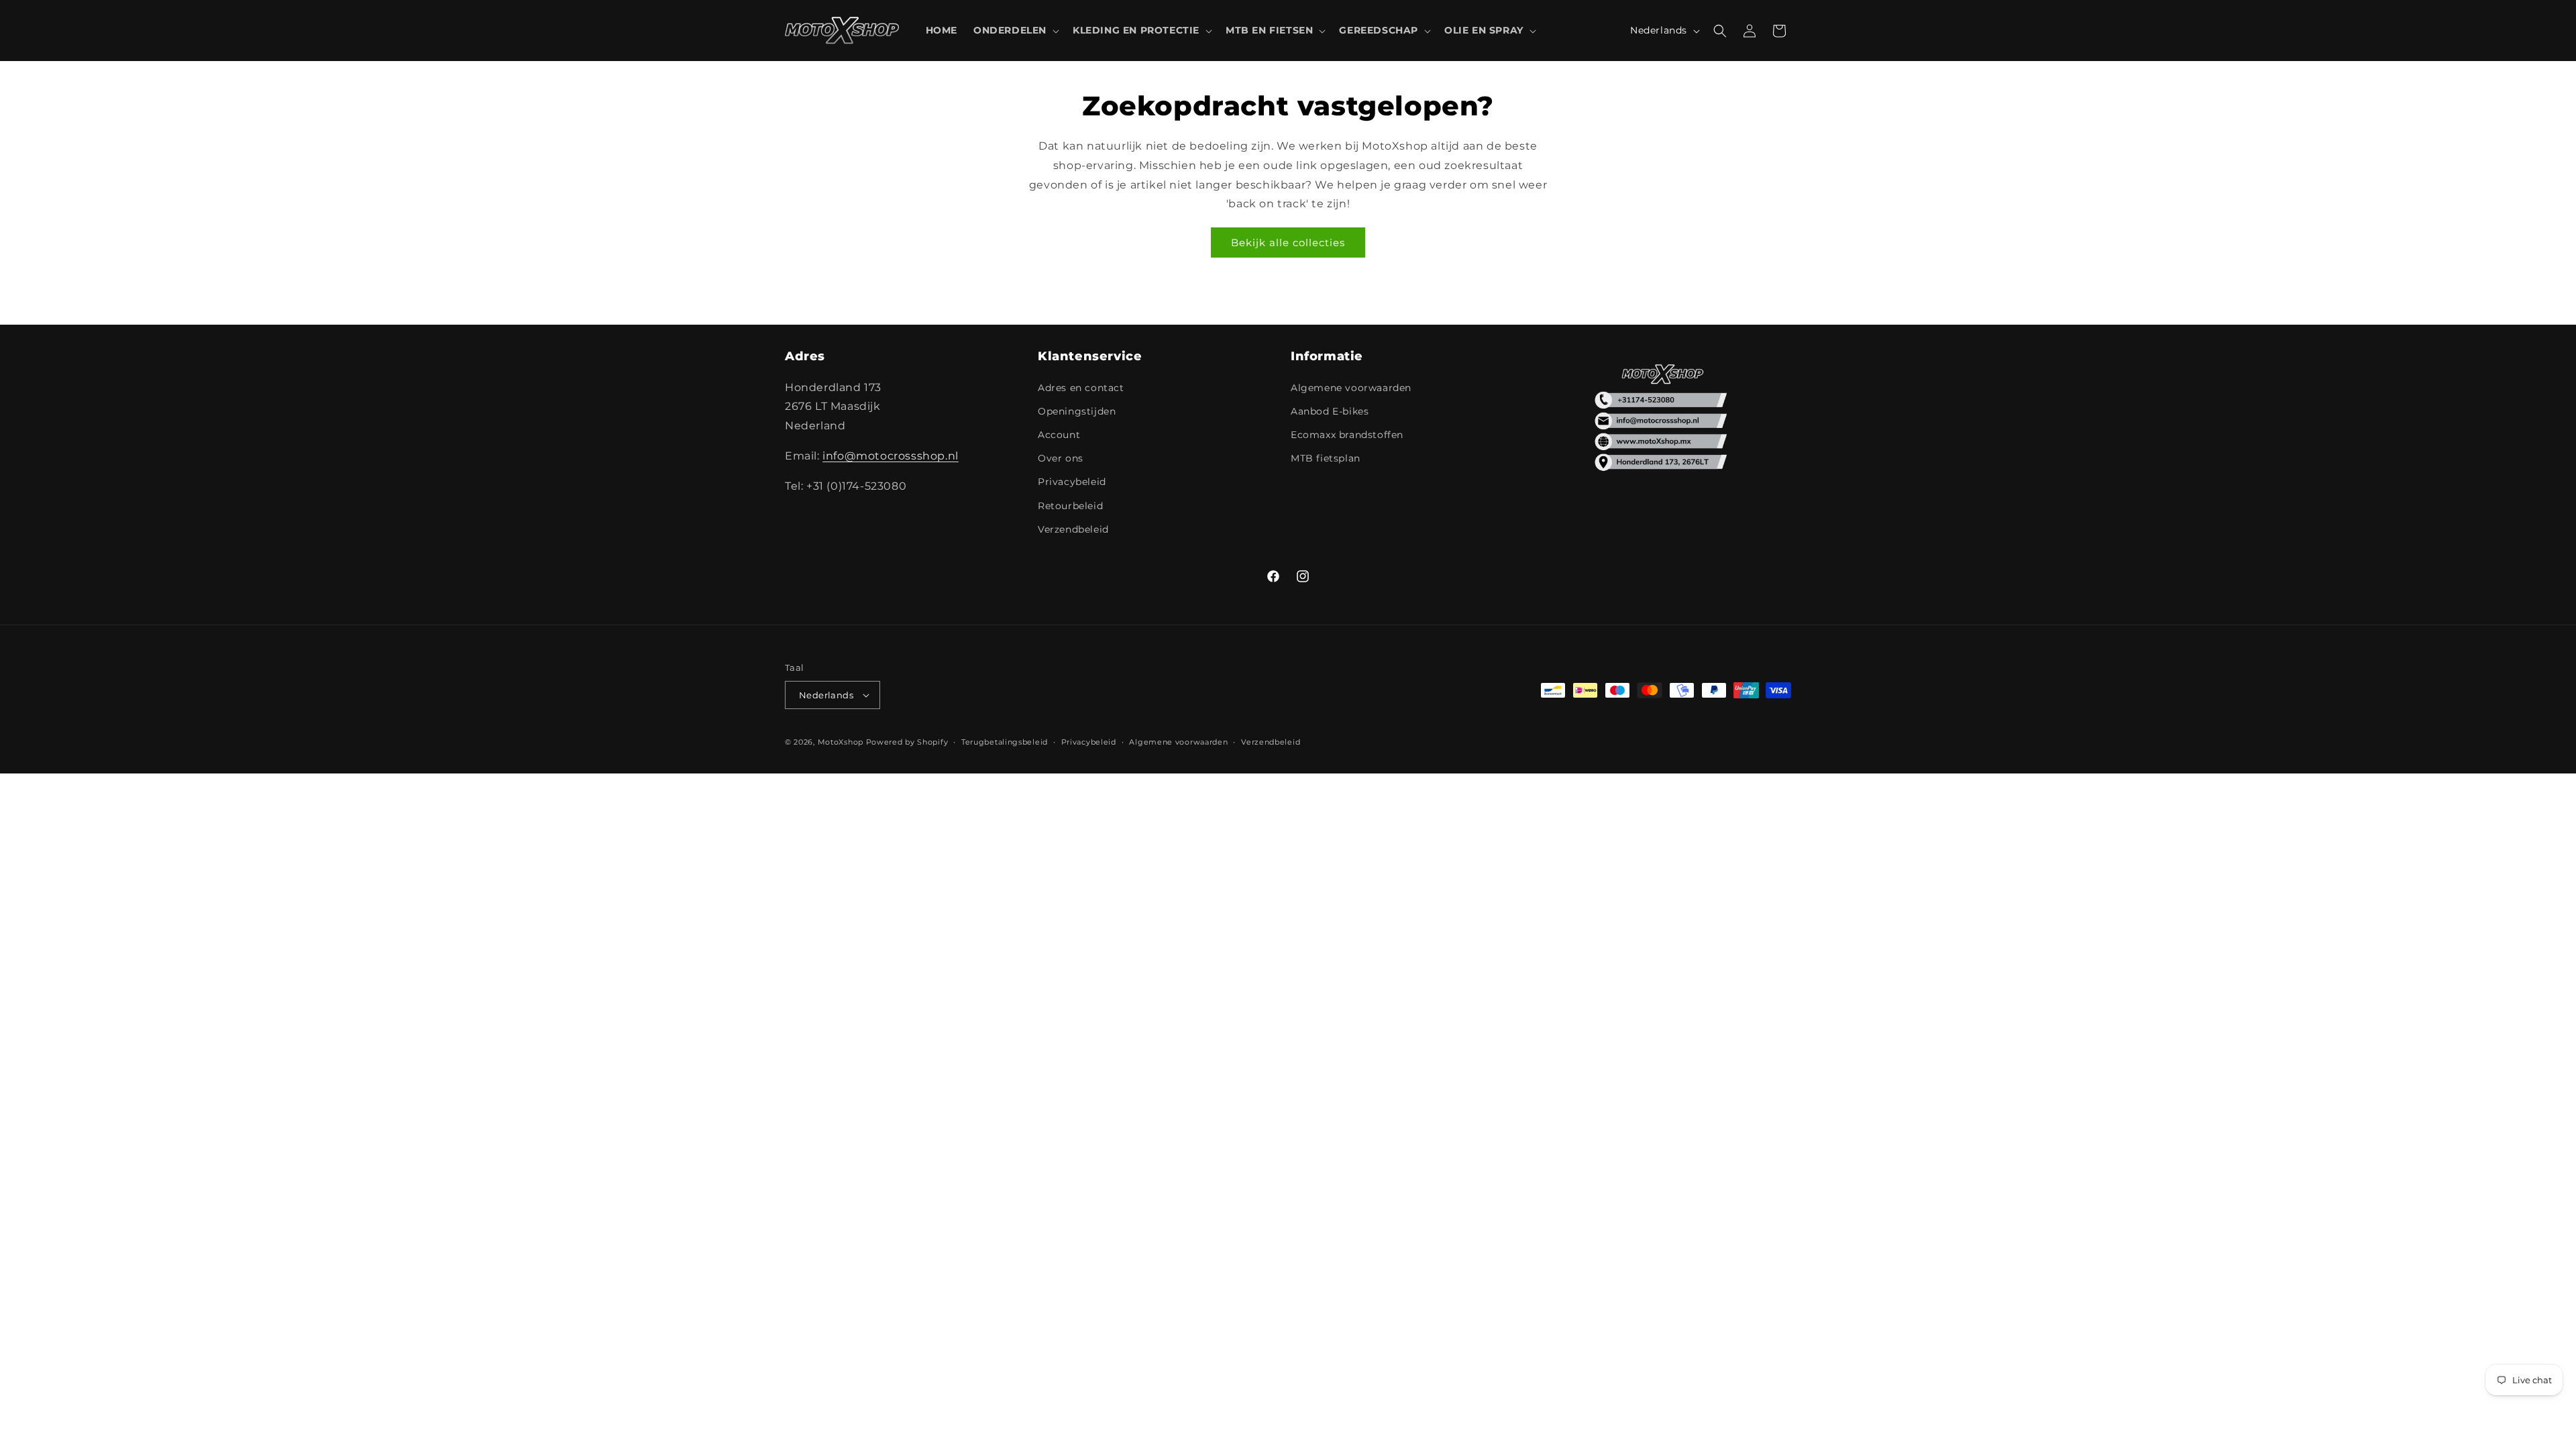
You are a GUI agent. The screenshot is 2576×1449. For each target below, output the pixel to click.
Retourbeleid (1070, 506)
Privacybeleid (1072, 482)
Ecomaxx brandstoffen (1347, 435)
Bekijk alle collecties (1288, 243)
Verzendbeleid (1073, 529)
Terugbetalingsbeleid (1005, 742)
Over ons (1061, 458)
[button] (1015, 30)
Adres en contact (1081, 388)
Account (1059, 435)
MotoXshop (841, 742)
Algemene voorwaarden (1351, 388)
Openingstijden (1077, 411)
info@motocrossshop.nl (891, 456)
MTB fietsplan (1326, 458)
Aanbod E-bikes (1330, 411)
